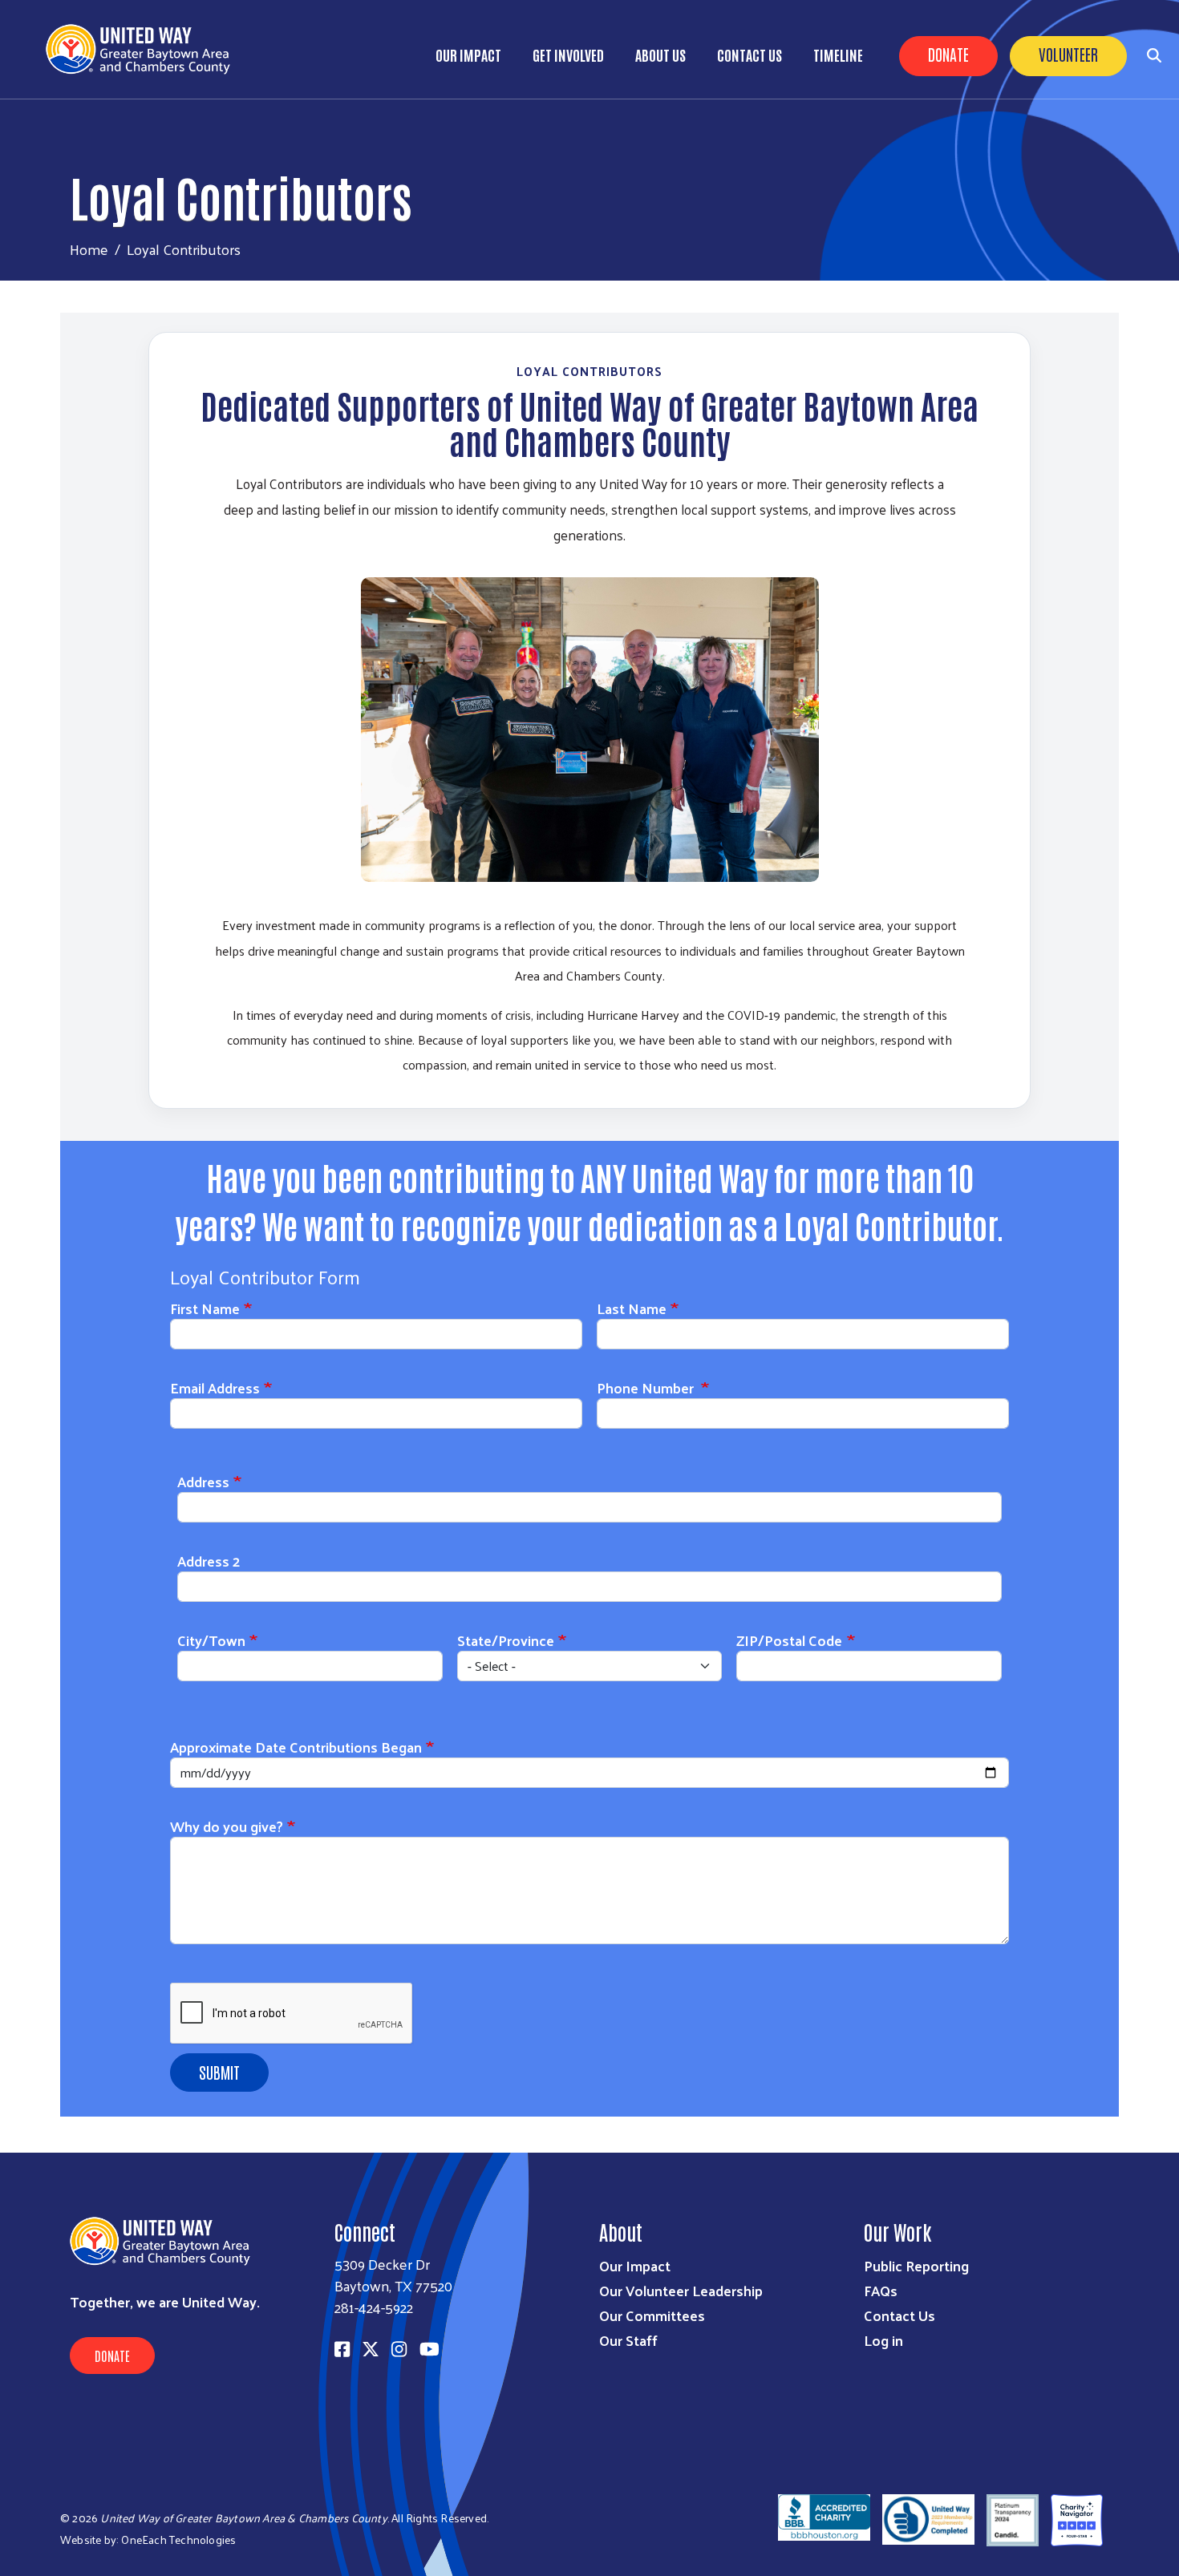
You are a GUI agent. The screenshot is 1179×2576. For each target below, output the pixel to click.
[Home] (144, 49)
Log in (883, 2340)
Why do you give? (227, 1826)
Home (89, 249)
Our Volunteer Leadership (681, 2290)
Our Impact (468, 55)
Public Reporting (916, 2265)
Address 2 (209, 1561)
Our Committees (652, 2315)
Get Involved (568, 55)
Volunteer (1068, 54)
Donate (948, 54)
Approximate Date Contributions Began (296, 1747)
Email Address (215, 1387)
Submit (219, 2072)
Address (203, 1481)
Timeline (838, 55)
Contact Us (750, 55)
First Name (205, 1308)
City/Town (211, 1640)
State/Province (506, 1640)
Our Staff (628, 2340)
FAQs (881, 2290)
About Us (660, 55)
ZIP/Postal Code (789, 1640)
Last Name (632, 1308)
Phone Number (647, 1387)
